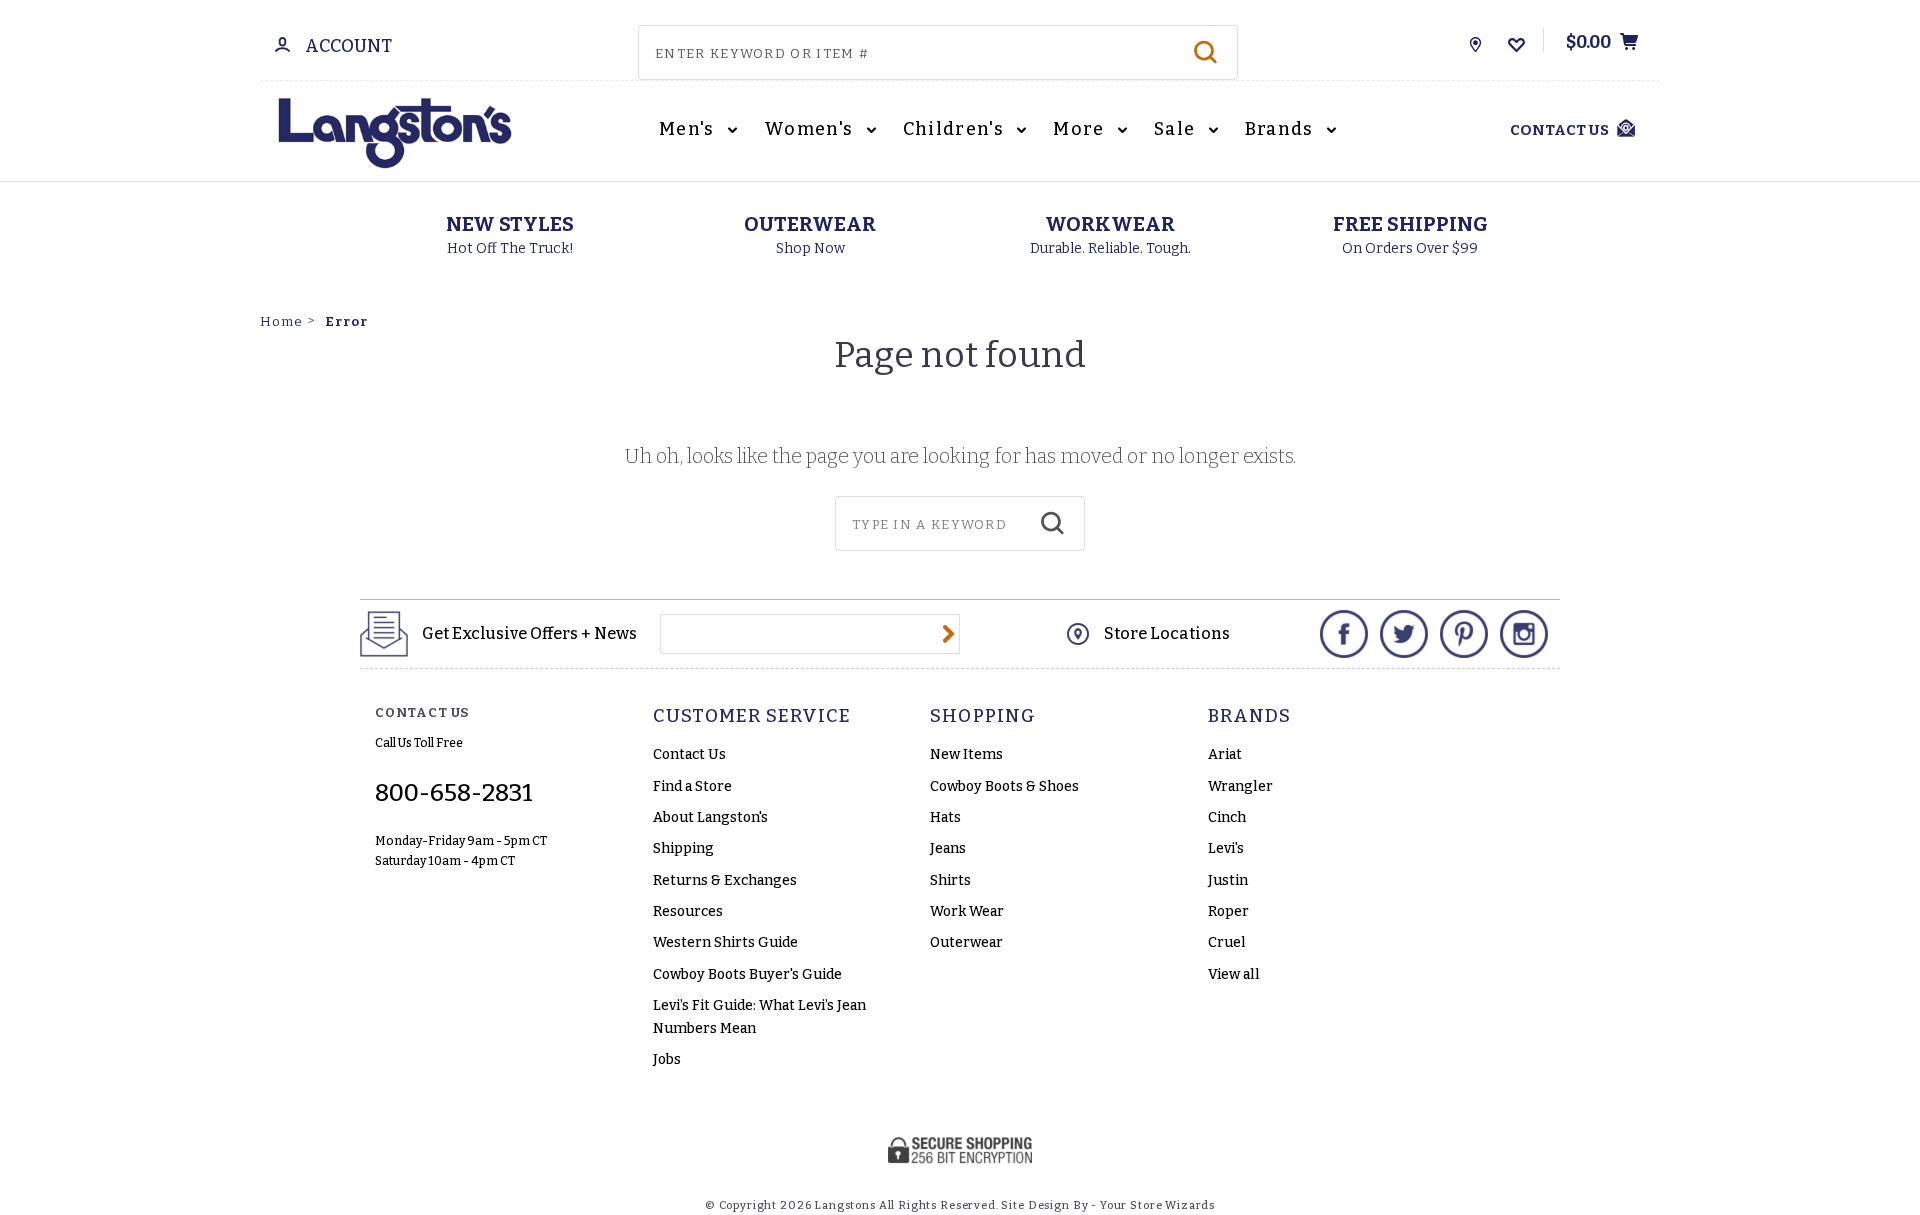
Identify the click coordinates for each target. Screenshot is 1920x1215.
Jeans (948, 848)
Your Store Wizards (1157, 1205)
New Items (966, 754)
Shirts (950, 880)
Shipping (683, 848)
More (1081, 129)
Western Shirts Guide (725, 942)
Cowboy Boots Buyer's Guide (747, 974)
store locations (1167, 633)
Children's (956, 129)
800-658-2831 (454, 793)
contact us (1559, 130)
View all (1234, 974)
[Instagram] (1524, 634)
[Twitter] (1404, 634)
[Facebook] (1344, 634)
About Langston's (710, 817)
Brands (1282, 129)
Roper (1228, 911)
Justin (1228, 880)
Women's (811, 129)
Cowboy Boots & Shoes (1004, 786)
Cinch (1227, 817)
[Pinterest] (1464, 634)
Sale (1177, 129)
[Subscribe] (948, 634)
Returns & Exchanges (725, 880)
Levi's (1226, 848)
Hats (945, 817)
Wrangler (1240, 786)
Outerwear (966, 942)
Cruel (1227, 942)
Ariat (1225, 754)
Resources (688, 911)
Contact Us (689, 754)
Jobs (667, 1059)
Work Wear (967, 911)
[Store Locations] (1475, 40)
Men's (689, 129)
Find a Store (692, 786)
